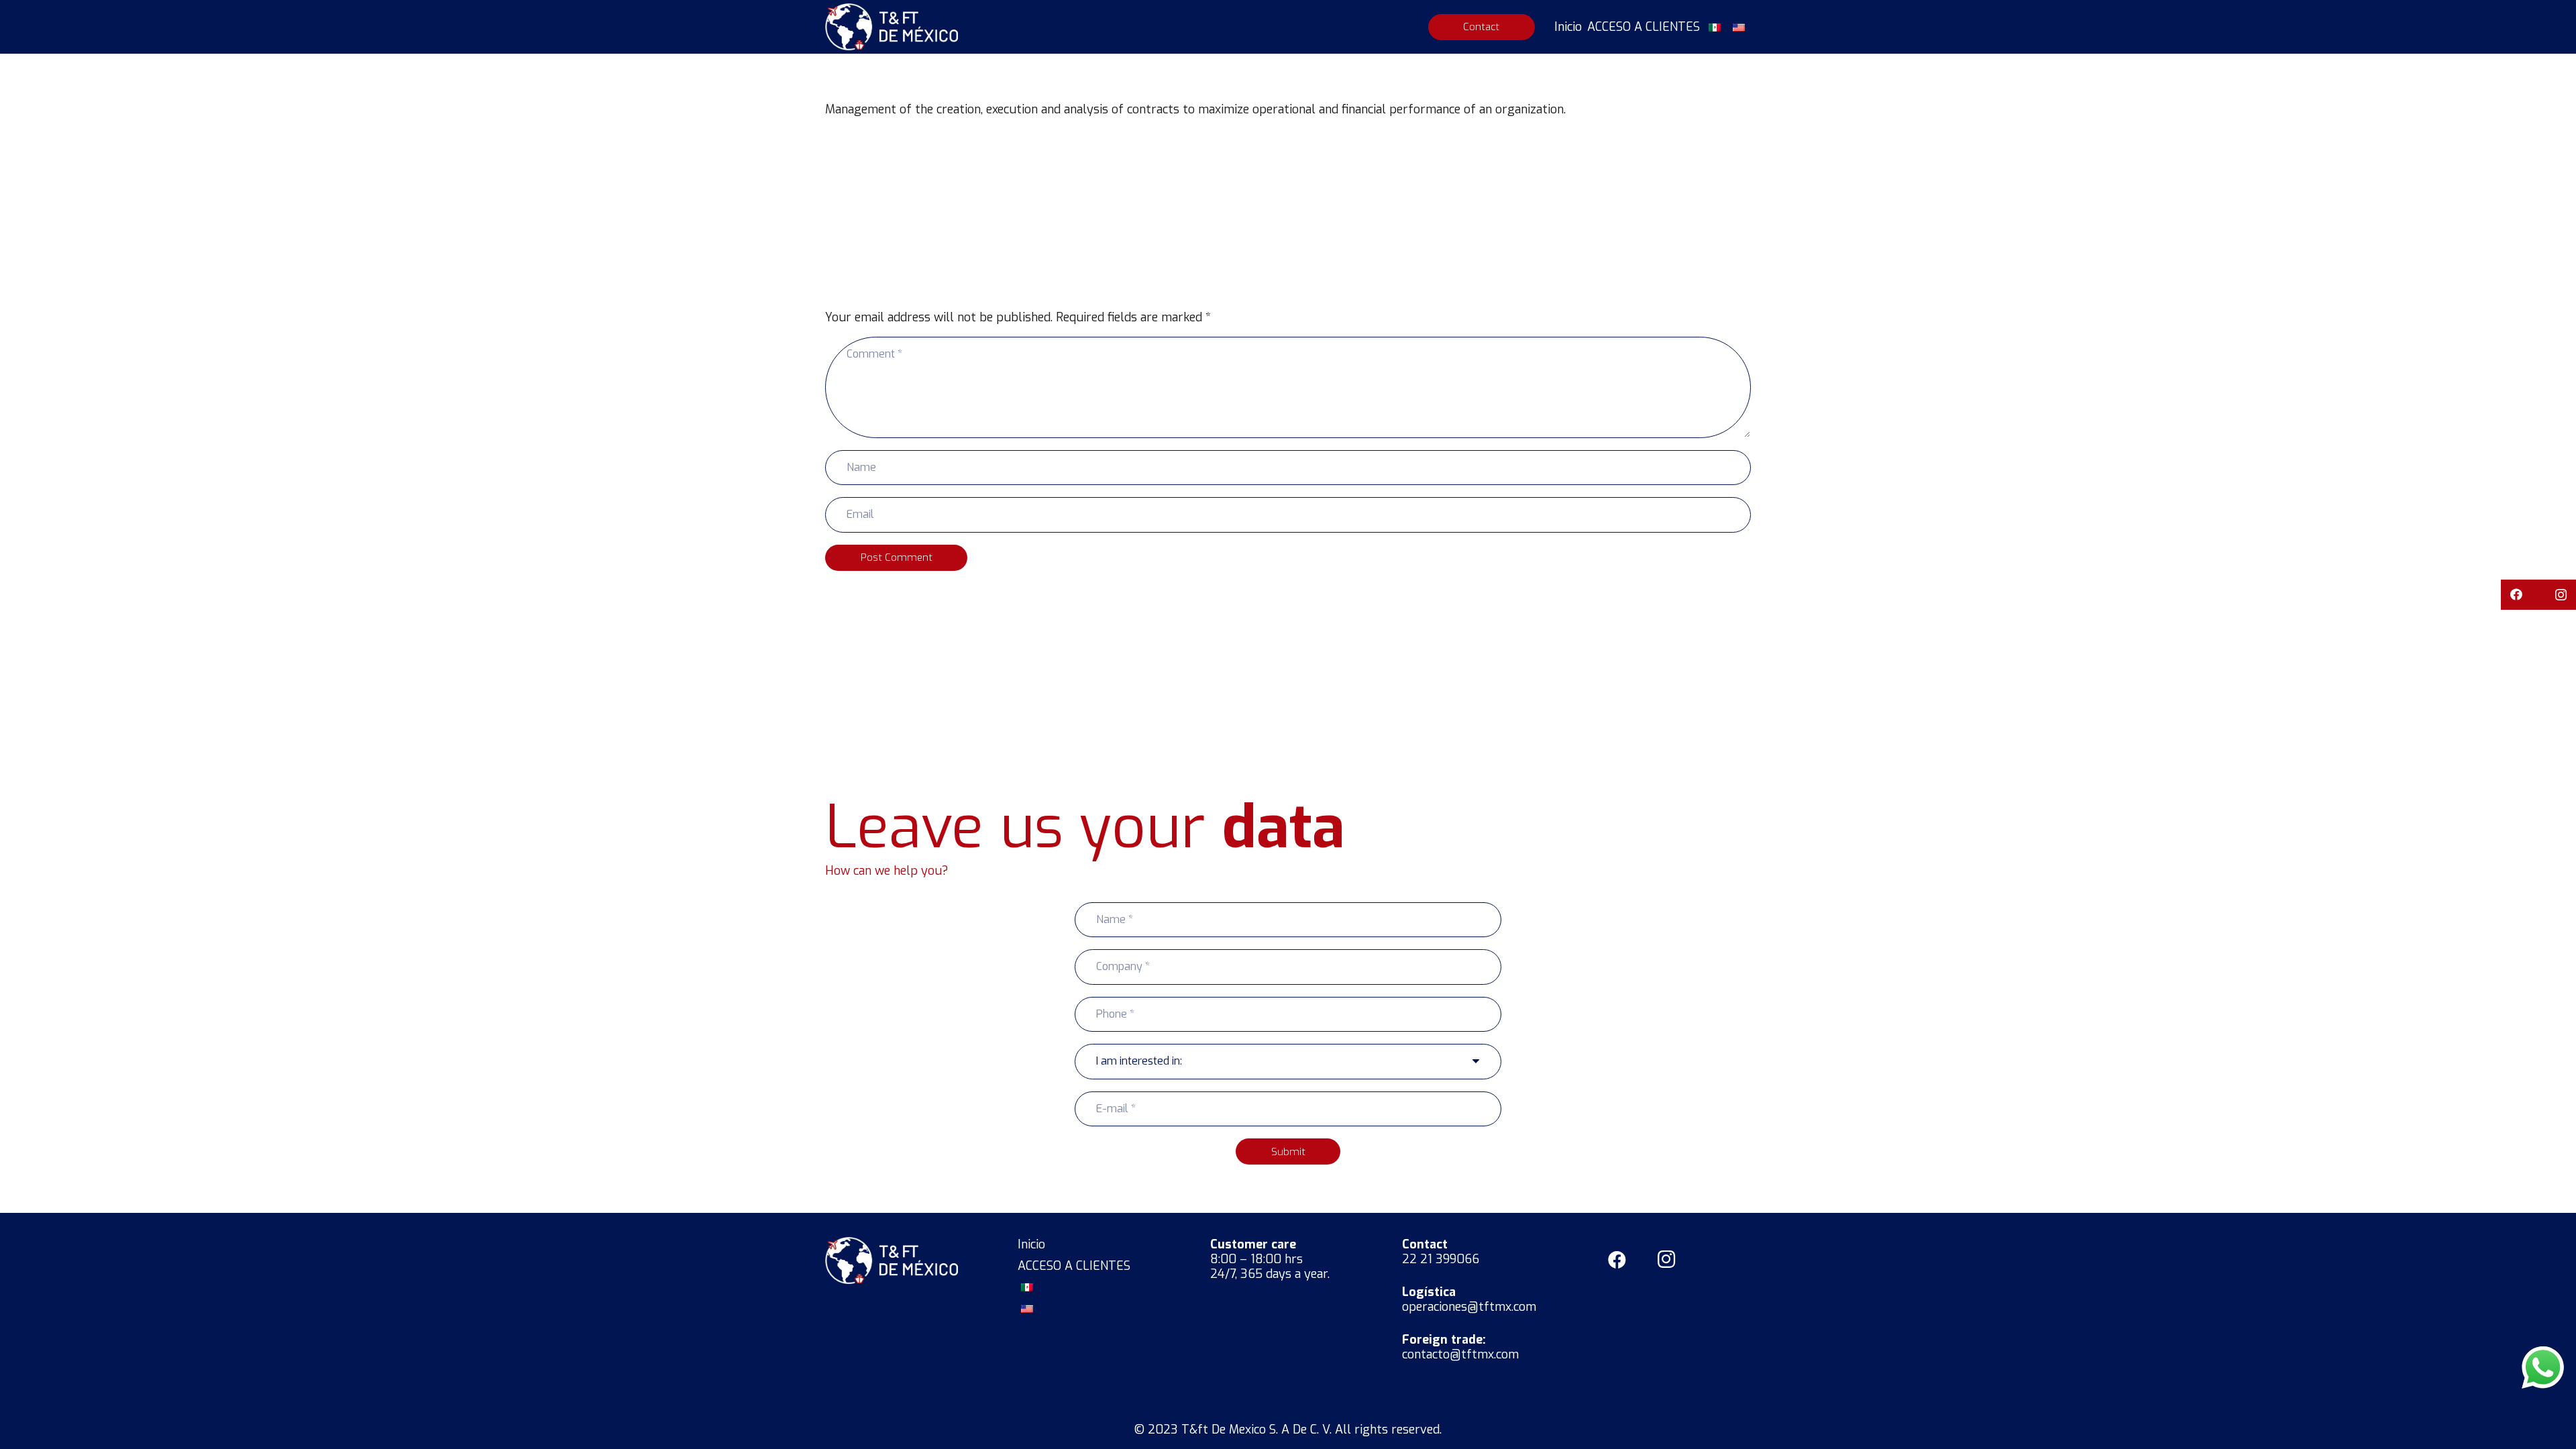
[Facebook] (2516, 595)
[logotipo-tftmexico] (892, 27)
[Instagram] (2561, 595)
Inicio (1031, 1244)
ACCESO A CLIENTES (1074, 1266)
